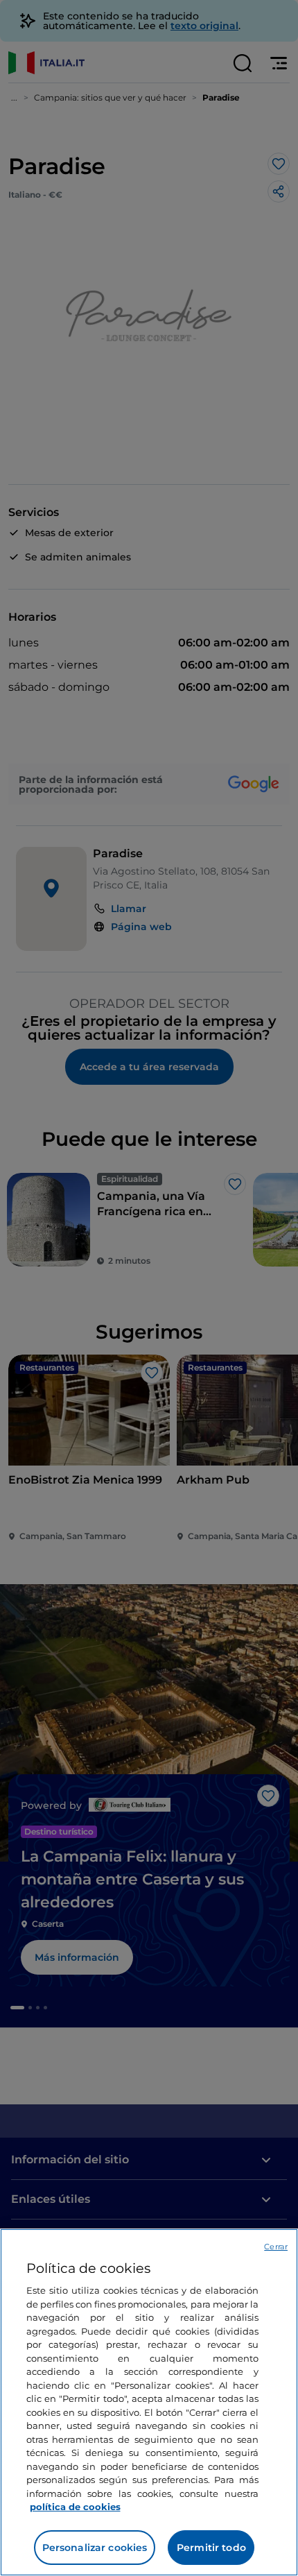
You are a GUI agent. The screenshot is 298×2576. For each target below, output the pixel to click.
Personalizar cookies (95, 2548)
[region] (149, 2402)
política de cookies (75, 2507)
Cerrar (276, 2247)
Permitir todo (211, 2548)
